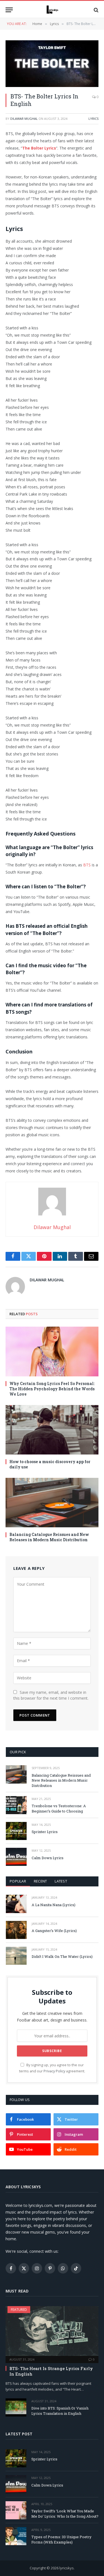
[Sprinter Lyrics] (16, 1831)
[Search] (96, 10)
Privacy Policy (54, 2071)
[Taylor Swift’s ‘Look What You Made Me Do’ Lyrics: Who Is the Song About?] (16, 2510)
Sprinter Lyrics (45, 1832)
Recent (40, 1881)
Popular (18, 1881)
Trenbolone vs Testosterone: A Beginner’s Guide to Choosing (59, 1808)
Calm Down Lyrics (48, 1858)
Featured (19, 2310)
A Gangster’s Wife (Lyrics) (54, 1931)
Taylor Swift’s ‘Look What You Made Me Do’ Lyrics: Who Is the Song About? (65, 2514)
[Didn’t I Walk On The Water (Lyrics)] (16, 1956)
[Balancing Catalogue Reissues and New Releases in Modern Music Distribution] (52, 1503)
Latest (61, 1881)
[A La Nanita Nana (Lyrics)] (16, 1904)
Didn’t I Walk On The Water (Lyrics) (62, 1956)
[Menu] (9, 10)
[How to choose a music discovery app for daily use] (52, 1430)
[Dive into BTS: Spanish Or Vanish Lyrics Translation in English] (16, 2407)
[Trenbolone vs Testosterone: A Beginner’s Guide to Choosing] (16, 1805)
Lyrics (93, 119)
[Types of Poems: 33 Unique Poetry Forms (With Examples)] (16, 2536)
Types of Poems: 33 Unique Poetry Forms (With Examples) (61, 2539)
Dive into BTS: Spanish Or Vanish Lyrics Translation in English (60, 2411)
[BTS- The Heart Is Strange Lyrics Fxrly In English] (52, 2331)
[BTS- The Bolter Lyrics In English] (52, 64)
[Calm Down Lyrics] (16, 1857)
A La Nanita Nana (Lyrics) (54, 1905)
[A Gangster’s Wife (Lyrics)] (16, 1930)
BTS (87, 865)
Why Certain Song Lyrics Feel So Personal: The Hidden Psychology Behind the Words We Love (52, 1389)
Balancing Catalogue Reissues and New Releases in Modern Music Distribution (49, 1537)
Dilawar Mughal (24, 119)
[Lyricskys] (52, 10)
